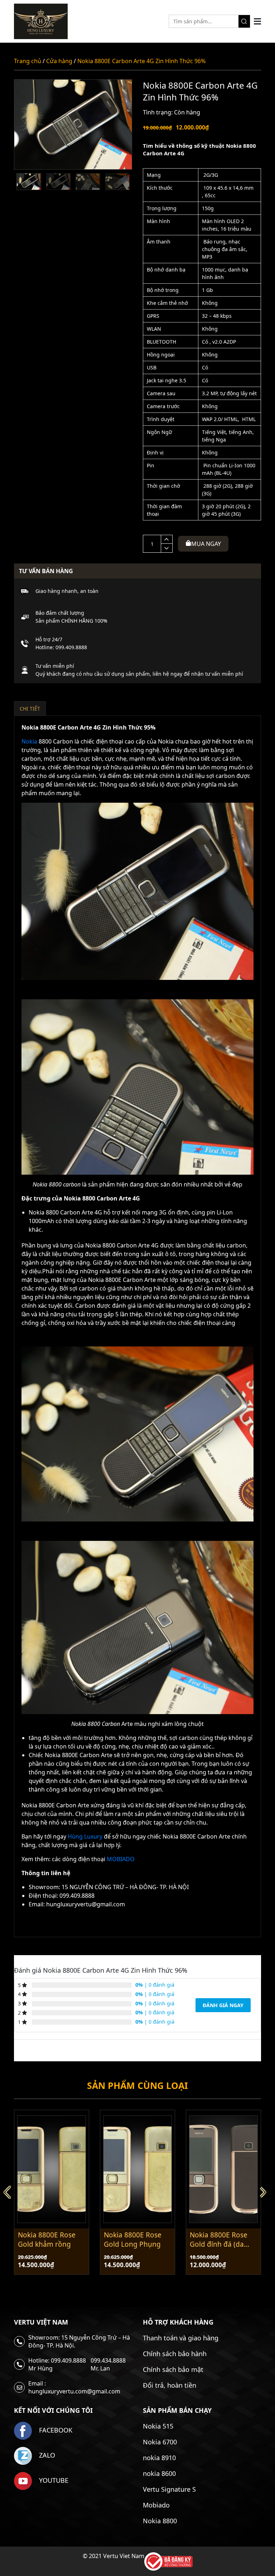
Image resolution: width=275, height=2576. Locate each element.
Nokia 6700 (160, 2442)
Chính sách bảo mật (173, 2369)
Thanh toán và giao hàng (181, 2338)
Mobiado (156, 2505)
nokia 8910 (159, 2458)
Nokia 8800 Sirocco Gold (220, 2240)
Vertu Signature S (169, 2489)
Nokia (29, 741)
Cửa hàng (59, 61)
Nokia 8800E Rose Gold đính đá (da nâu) (133, 2240)
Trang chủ (28, 61)
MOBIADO (121, 1859)
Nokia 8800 (160, 2521)
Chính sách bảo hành (175, 2354)
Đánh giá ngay (223, 2005)
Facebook (55, 2430)
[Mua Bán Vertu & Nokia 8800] (41, 21)
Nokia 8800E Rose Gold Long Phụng (47, 2240)
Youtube (53, 2480)
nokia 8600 (159, 2473)
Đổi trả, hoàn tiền (170, 2385)
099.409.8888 (71, 647)
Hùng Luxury (85, 1836)
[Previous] (10, 2192)
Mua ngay (206, 544)
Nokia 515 (158, 2426)
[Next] (265, 2192)
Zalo (46, 2455)
